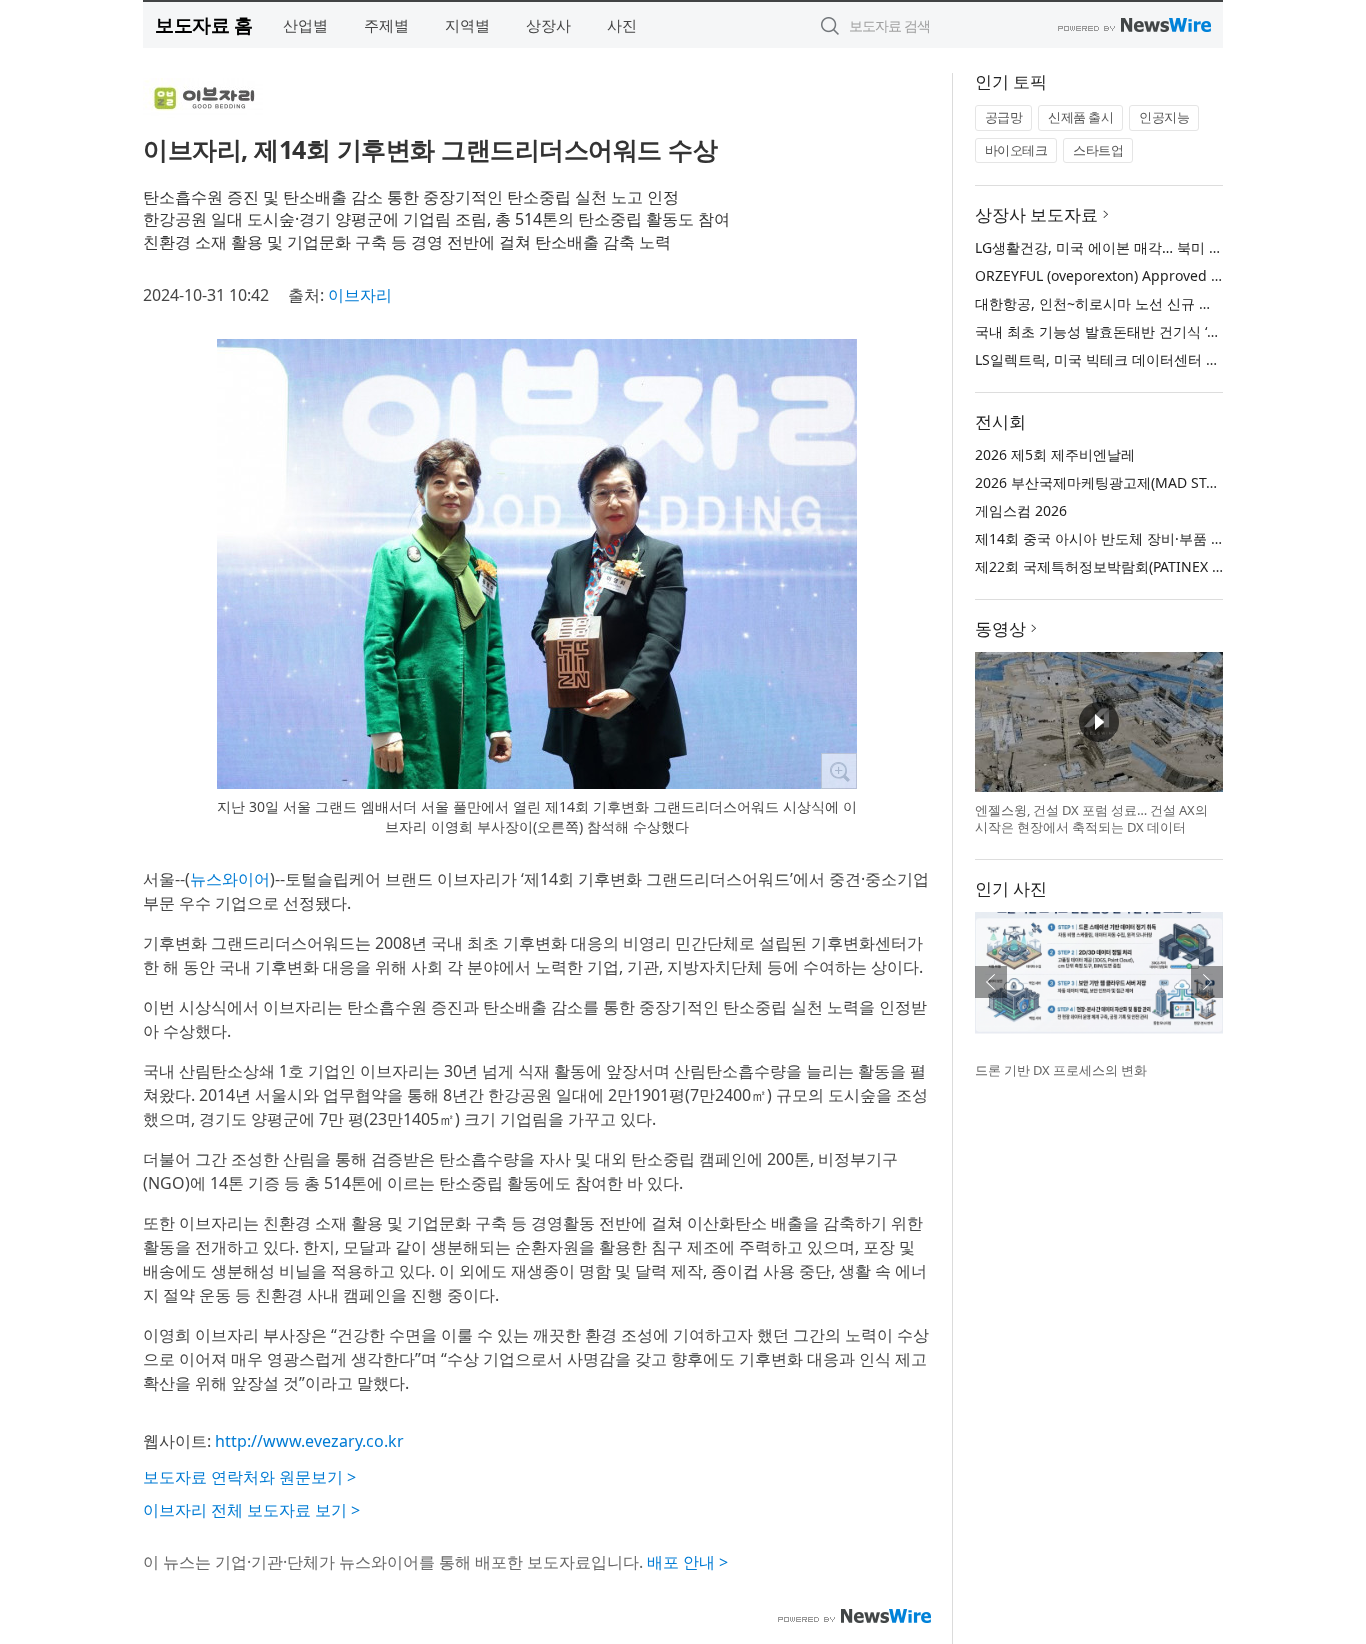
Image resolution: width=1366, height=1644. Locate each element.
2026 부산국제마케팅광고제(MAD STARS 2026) (1123, 482)
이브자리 (360, 295)
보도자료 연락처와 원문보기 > (249, 1477)
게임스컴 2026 (1021, 510)
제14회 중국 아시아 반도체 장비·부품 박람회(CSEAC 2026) (1157, 538)
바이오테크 (1016, 150)
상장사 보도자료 (1036, 214)
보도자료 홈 (203, 24)
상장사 (548, 25)
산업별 (305, 25)
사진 (622, 25)
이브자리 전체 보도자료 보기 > (251, 1510)
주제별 (386, 25)
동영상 (1000, 628)
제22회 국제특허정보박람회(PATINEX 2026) (1111, 566)
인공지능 (1164, 117)
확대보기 (839, 771)
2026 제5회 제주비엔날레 (1055, 454)
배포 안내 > (687, 1562)
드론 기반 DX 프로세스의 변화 (1061, 1070)
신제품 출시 (1080, 117)
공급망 (1004, 117)
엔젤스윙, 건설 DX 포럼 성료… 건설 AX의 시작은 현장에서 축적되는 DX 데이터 (1091, 819)
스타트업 (1098, 150)
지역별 (467, 25)
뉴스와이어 (230, 879)
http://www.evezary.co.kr (309, 1441)
